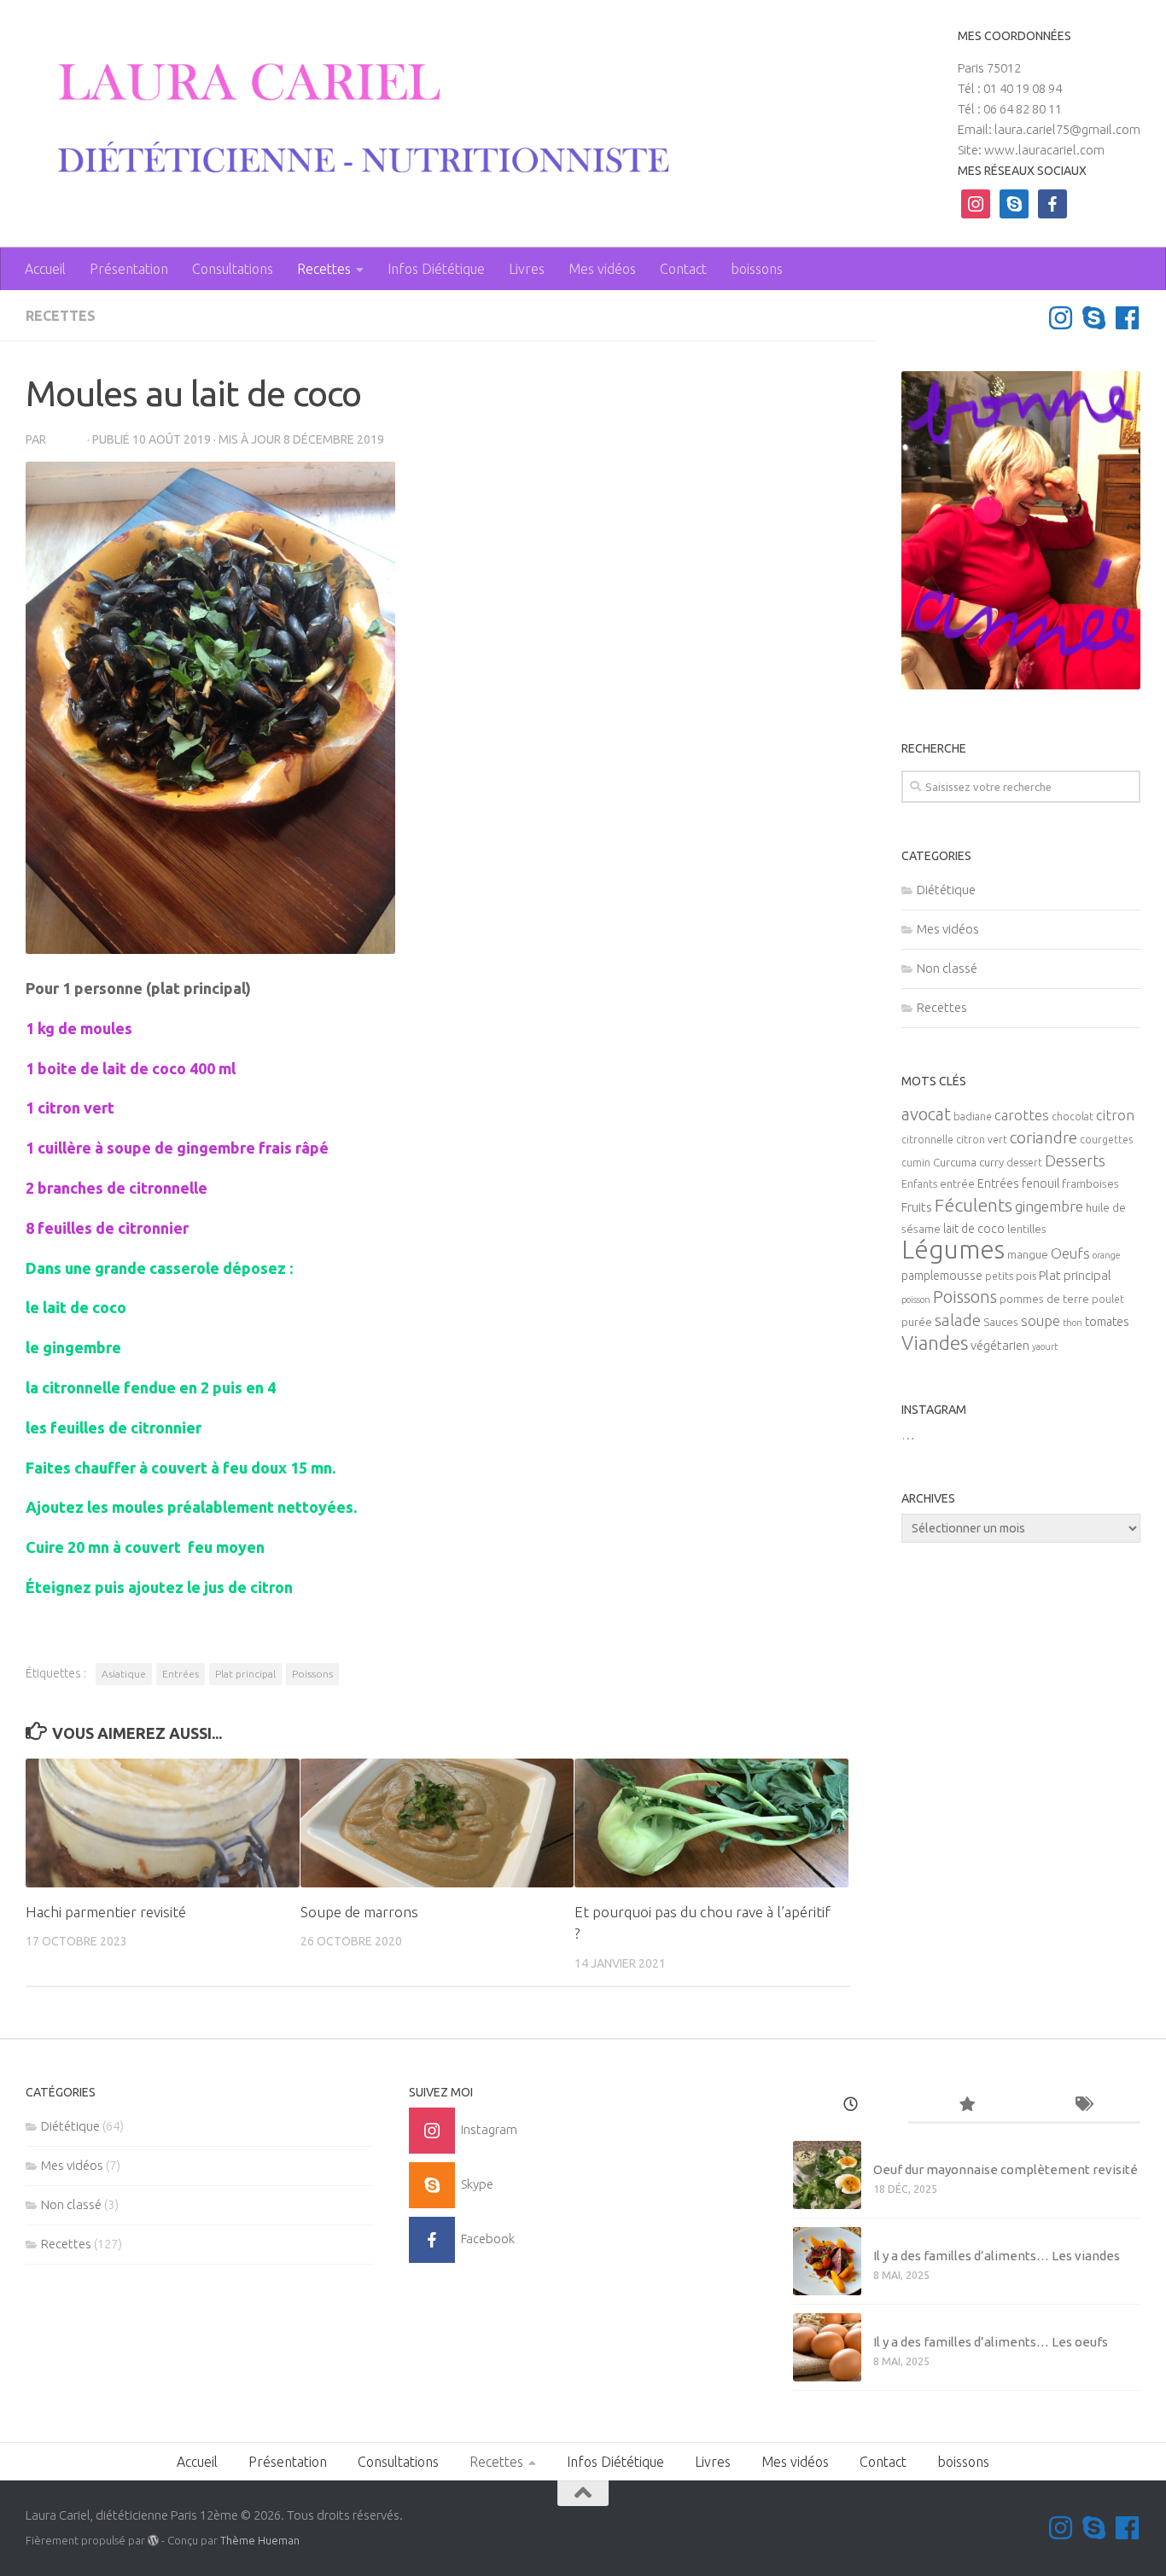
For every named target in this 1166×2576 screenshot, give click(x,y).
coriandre (1044, 1137)
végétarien (1000, 1345)
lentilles (1027, 1229)
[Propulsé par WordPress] (153, 2541)
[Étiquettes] (1082, 2105)
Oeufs (1070, 1253)
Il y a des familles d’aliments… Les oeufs (991, 2342)
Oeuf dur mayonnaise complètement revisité (1006, 2169)
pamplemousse (942, 1276)
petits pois (1011, 1276)
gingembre (1049, 1206)
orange (1107, 1255)
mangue (1028, 1255)
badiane (973, 1116)
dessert (1024, 1163)
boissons (757, 269)
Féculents (974, 1205)
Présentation (129, 269)
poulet (1108, 1299)
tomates (1107, 1322)
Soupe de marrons (359, 1912)
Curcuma (955, 1163)
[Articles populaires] (966, 2105)
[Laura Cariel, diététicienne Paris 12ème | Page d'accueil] (351, 119)
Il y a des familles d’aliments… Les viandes (997, 2256)
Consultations (233, 269)
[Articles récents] (851, 2105)
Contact (683, 269)
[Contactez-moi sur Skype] (1094, 318)
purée (917, 1322)
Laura (67, 439)
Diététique (946, 890)
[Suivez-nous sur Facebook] (1127, 318)
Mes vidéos (602, 269)
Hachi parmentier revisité (106, 1912)
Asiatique (124, 1674)
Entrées (181, 1674)
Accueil (45, 269)
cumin (916, 1163)
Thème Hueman (260, 2540)
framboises (1090, 1184)
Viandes (935, 1343)
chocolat (1073, 1116)
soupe (1041, 1321)
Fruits (917, 1207)
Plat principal (245, 1674)
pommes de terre (1044, 1299)
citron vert (982, 1140)
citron (1115, 1115)
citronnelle (927, 1140)
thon (1073, 1323)
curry (991, 1163)
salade (958, 1320)
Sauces (1001, 1322)
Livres (527, 269)
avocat (926, 1114)
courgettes (1106, 1140)
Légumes (953, 1250)
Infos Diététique (436, 269)
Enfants (919, 1184)
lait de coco (974, 1229)
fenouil (1041, 1183)
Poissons (312, 1674)
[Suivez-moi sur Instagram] (1061, 318)
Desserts (1075, 1160)
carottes (1022, 1115)
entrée (957, 1184)
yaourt (1045, 1346)
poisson (916, 1300)
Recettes (324, 269)
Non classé (947, 968)
